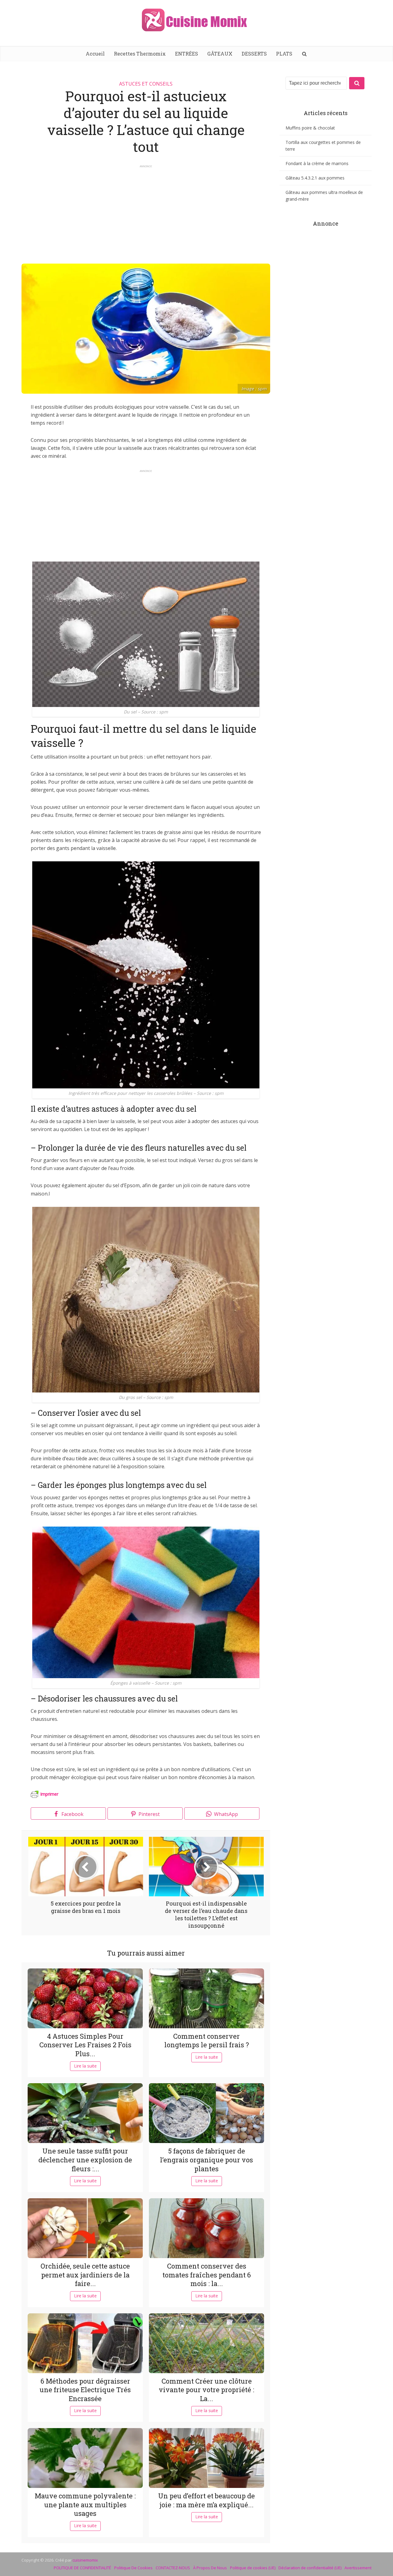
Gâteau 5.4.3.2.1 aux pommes (315, 178)
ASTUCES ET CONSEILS (146, 84)
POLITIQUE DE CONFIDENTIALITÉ (82, 2568)
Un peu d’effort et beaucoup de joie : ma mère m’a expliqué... (206, 2500)
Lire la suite (85, 2066)
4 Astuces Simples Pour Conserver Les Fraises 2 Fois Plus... (85, 2045)
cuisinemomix (85, 2560)
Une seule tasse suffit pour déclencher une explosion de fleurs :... (85, 2160)
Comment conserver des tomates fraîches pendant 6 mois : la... (207, 2275)
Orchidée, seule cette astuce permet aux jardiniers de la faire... (85, 2275)
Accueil (95, 54)
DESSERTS (254, 54)
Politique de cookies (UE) (253, 2568)
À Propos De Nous (210, 2568)
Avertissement (358, 2568)
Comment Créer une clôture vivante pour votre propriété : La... (206, 2390)
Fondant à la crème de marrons (317, 163)
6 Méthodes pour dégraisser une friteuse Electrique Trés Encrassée (85, 2390)
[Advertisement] (146, 211)
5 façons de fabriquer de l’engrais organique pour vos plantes (206, 2160)
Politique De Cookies (133, 2568)
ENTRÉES (187, 54)
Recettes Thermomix (140, 54)
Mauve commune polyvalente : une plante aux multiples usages (85, 2505)
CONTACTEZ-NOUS (173, 2568)
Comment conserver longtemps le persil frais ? (207, 2041)
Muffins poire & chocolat (310, 128)
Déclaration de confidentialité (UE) (310, 2568)
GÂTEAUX (220, 54)
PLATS (284, 54)
